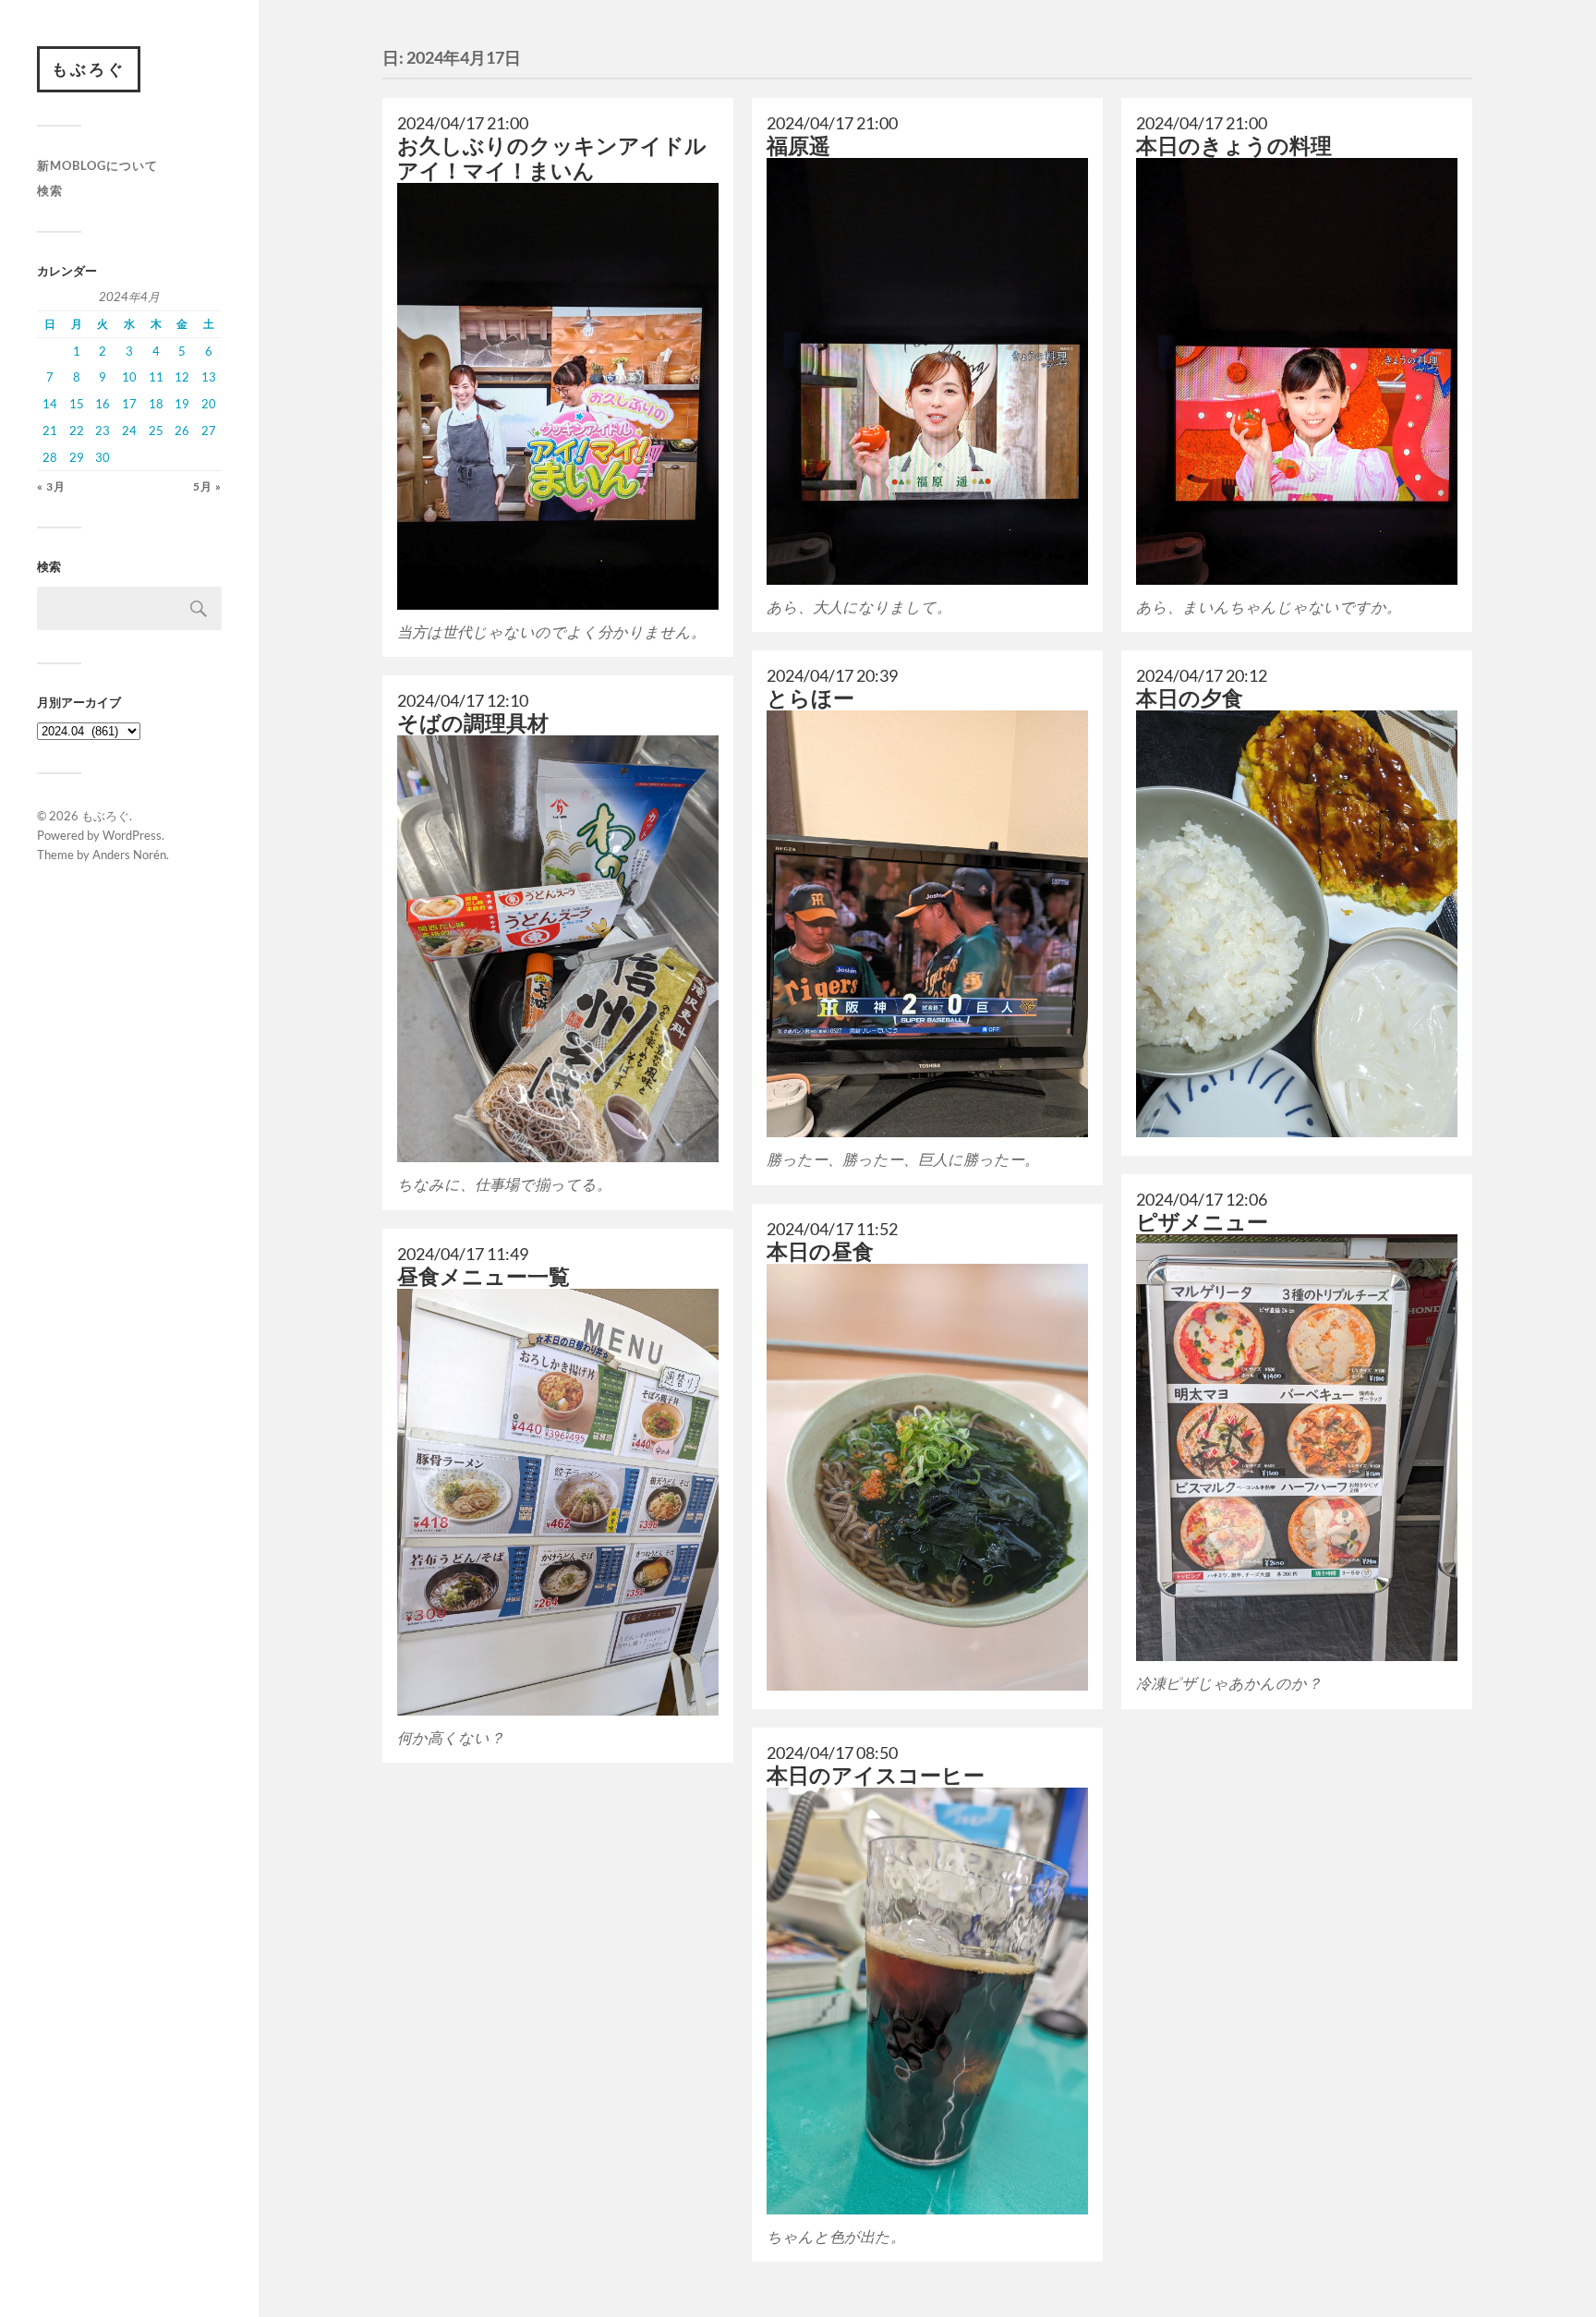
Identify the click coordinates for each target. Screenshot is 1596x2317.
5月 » (207, 486)
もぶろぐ (89, 69)
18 (156, 404)
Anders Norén (129, 855)
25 (156, 431)
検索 (50, 190)
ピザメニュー (1202, 1222)
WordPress (132, 835)
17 (129, 404)
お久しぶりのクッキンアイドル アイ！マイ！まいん (552, 158)
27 (209, 431)
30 (103, 457)
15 (77, 404)
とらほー (810, 698)
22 (77, 431)
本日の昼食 (820, 1251)
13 (209, 377)
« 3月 (51, 486)
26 (182, 431)
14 (50, 404)
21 (50, 431)
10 (129, 377)
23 (103, 431)
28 (50, 457)
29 (77, 457)
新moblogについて (97, 165)
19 (182, 404)
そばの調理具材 (473, 723)
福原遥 (798, 146)
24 (129, 431)
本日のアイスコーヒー (876, 1775)
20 (209, 404)
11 (156, 377)
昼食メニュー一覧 (484, 1276)
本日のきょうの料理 (1234, 146)
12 (182, 377)
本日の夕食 (1190, 698)
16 (103, 404)
